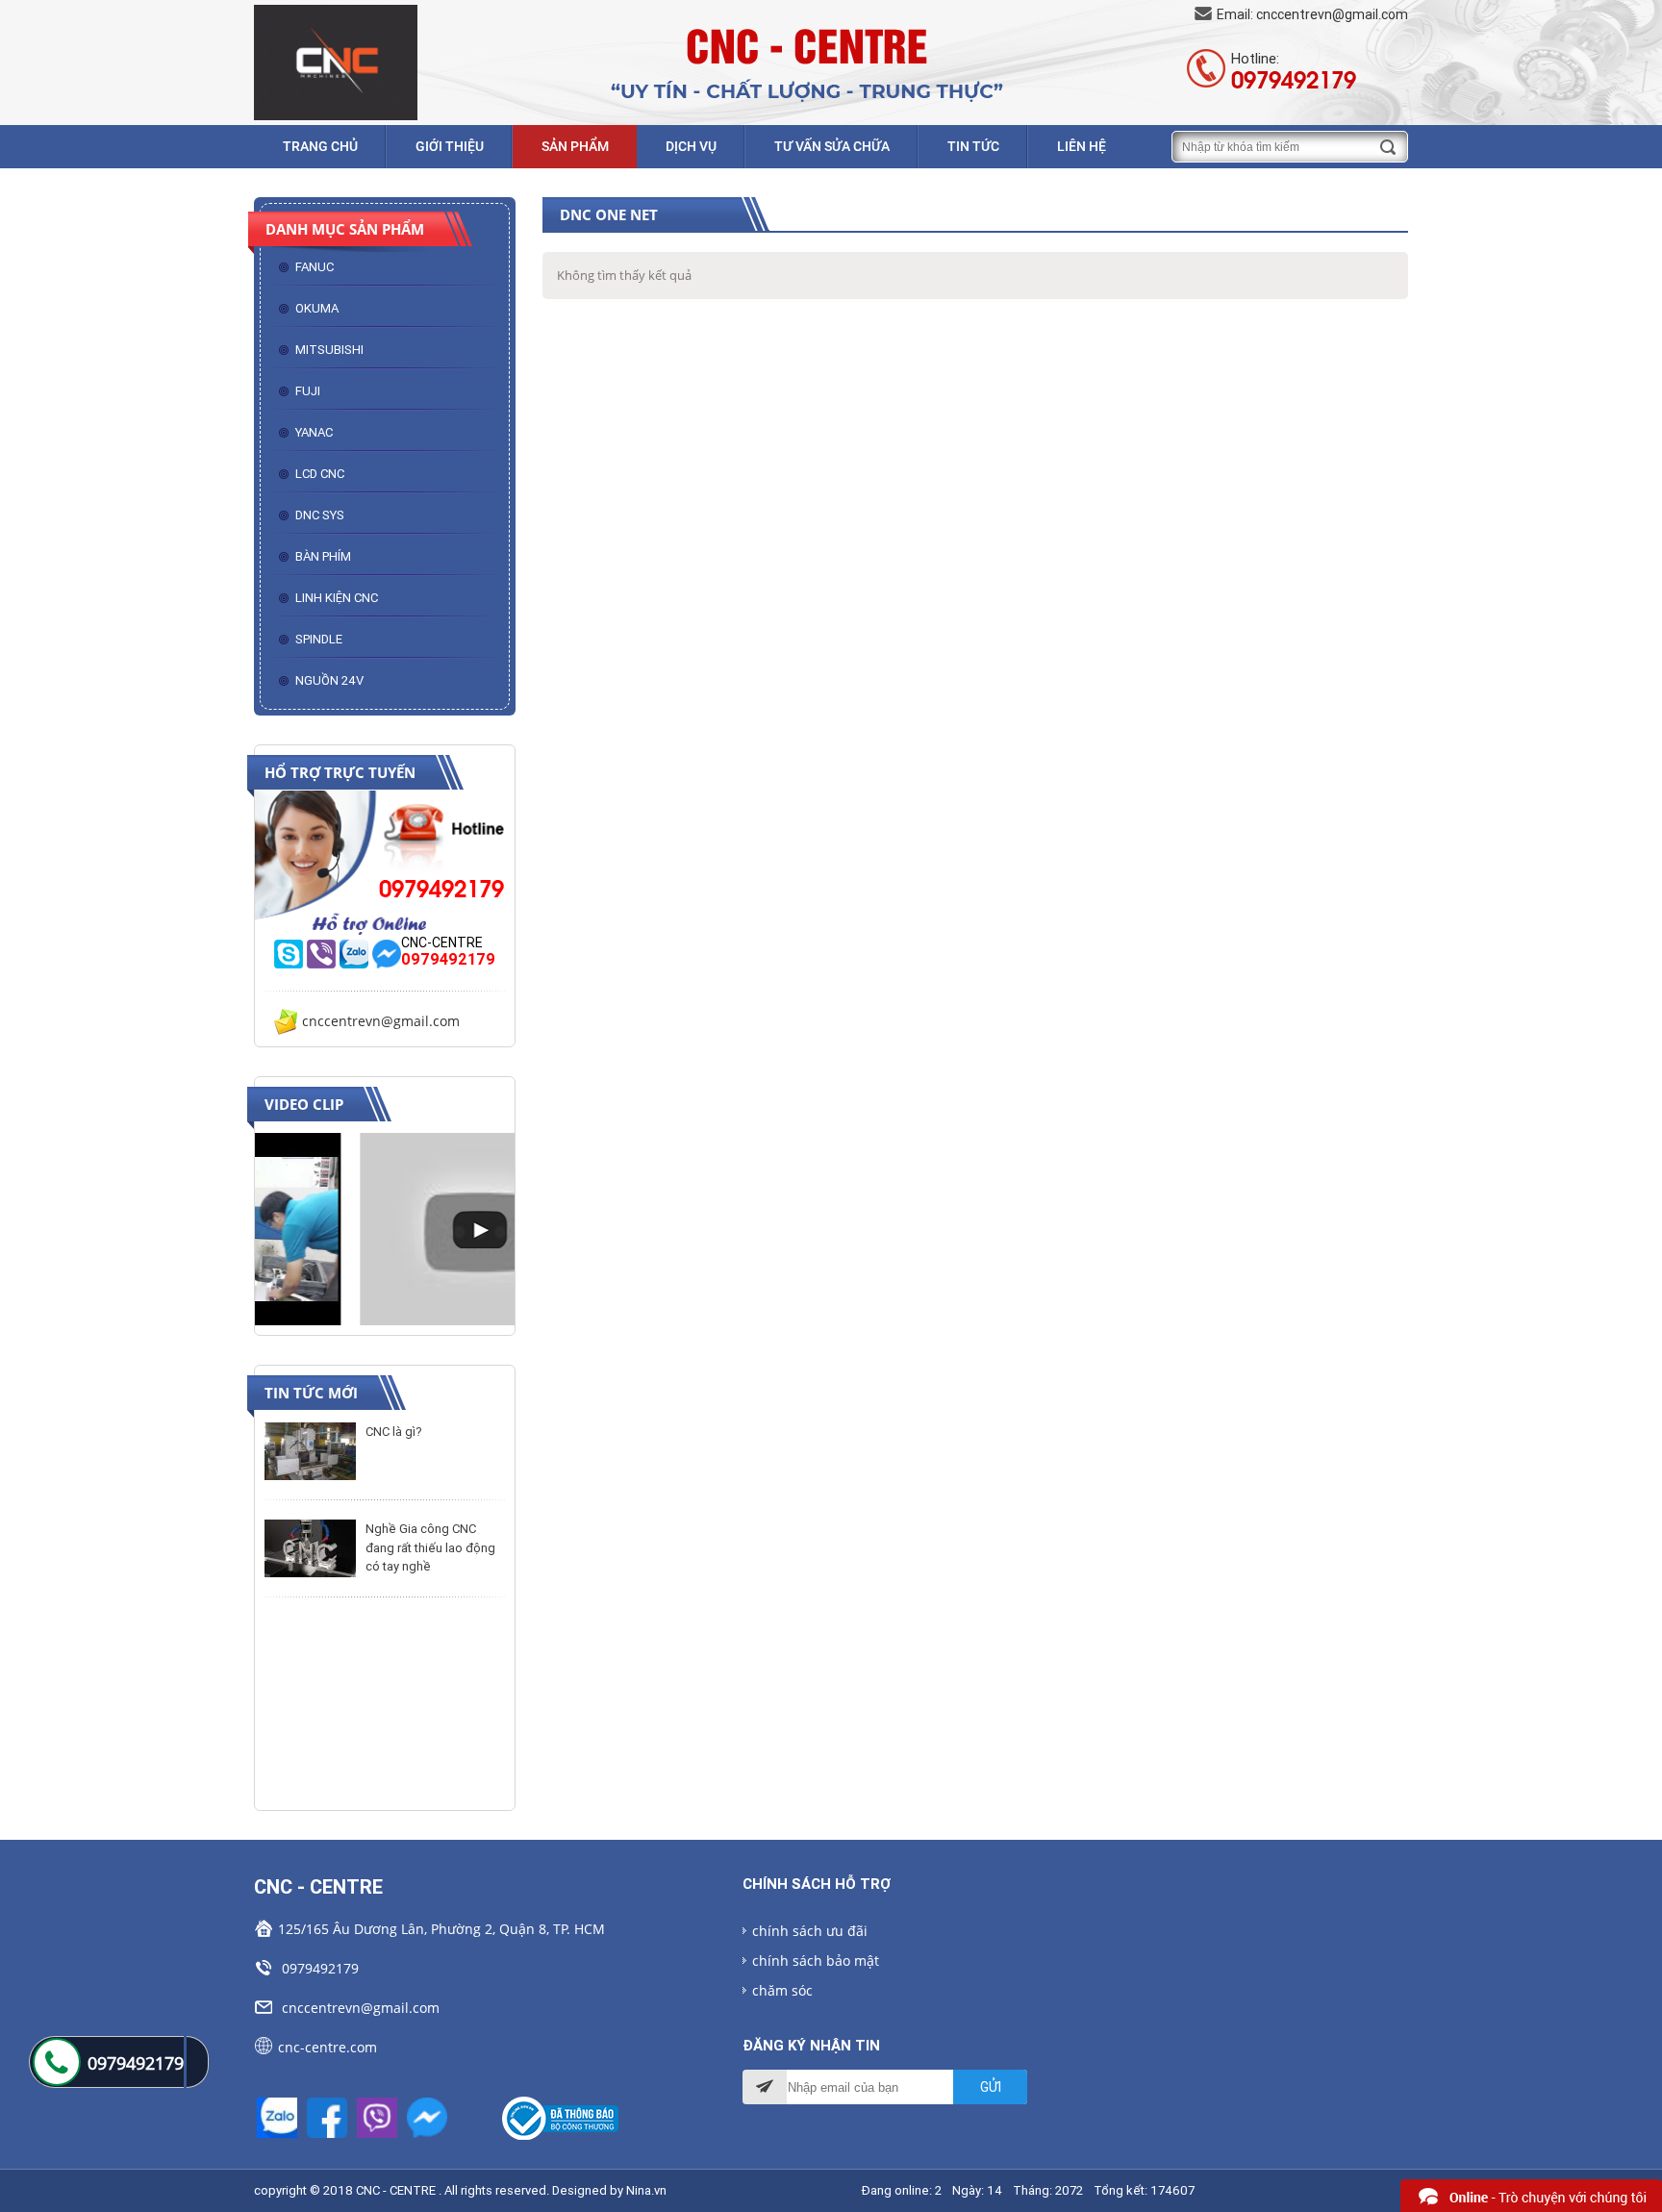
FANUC (315, 267)
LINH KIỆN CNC (337, 598)
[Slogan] (802, 61)
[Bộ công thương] (562, 2118)
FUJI (308, 391)
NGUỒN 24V (329, 680)
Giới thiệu (450, 146)
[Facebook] (329, 2116)
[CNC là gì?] (310, 1451)
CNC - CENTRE (396, 2190)
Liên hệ (1082, 146)
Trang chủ (320, 146)
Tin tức (973, 146)
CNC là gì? (394, 1432)
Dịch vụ (691, 146)
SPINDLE (319, 639)
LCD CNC (320, 474)
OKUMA (317, 308)
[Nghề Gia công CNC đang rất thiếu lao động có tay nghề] (310, 1548)
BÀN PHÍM (323, 556)
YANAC (314, 432)
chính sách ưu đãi (810, 1931)
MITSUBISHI (329, 350)
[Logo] (336, 61)
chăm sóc (782, 1990)
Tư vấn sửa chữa (832, 146)
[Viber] (379, 2116)
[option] (385, 1229)
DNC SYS (320, 515)
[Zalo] (279, 2116)
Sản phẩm (575, 146)
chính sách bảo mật (816, 1961)
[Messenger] (427, 2116)
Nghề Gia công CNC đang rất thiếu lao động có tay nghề (430, 1547)
